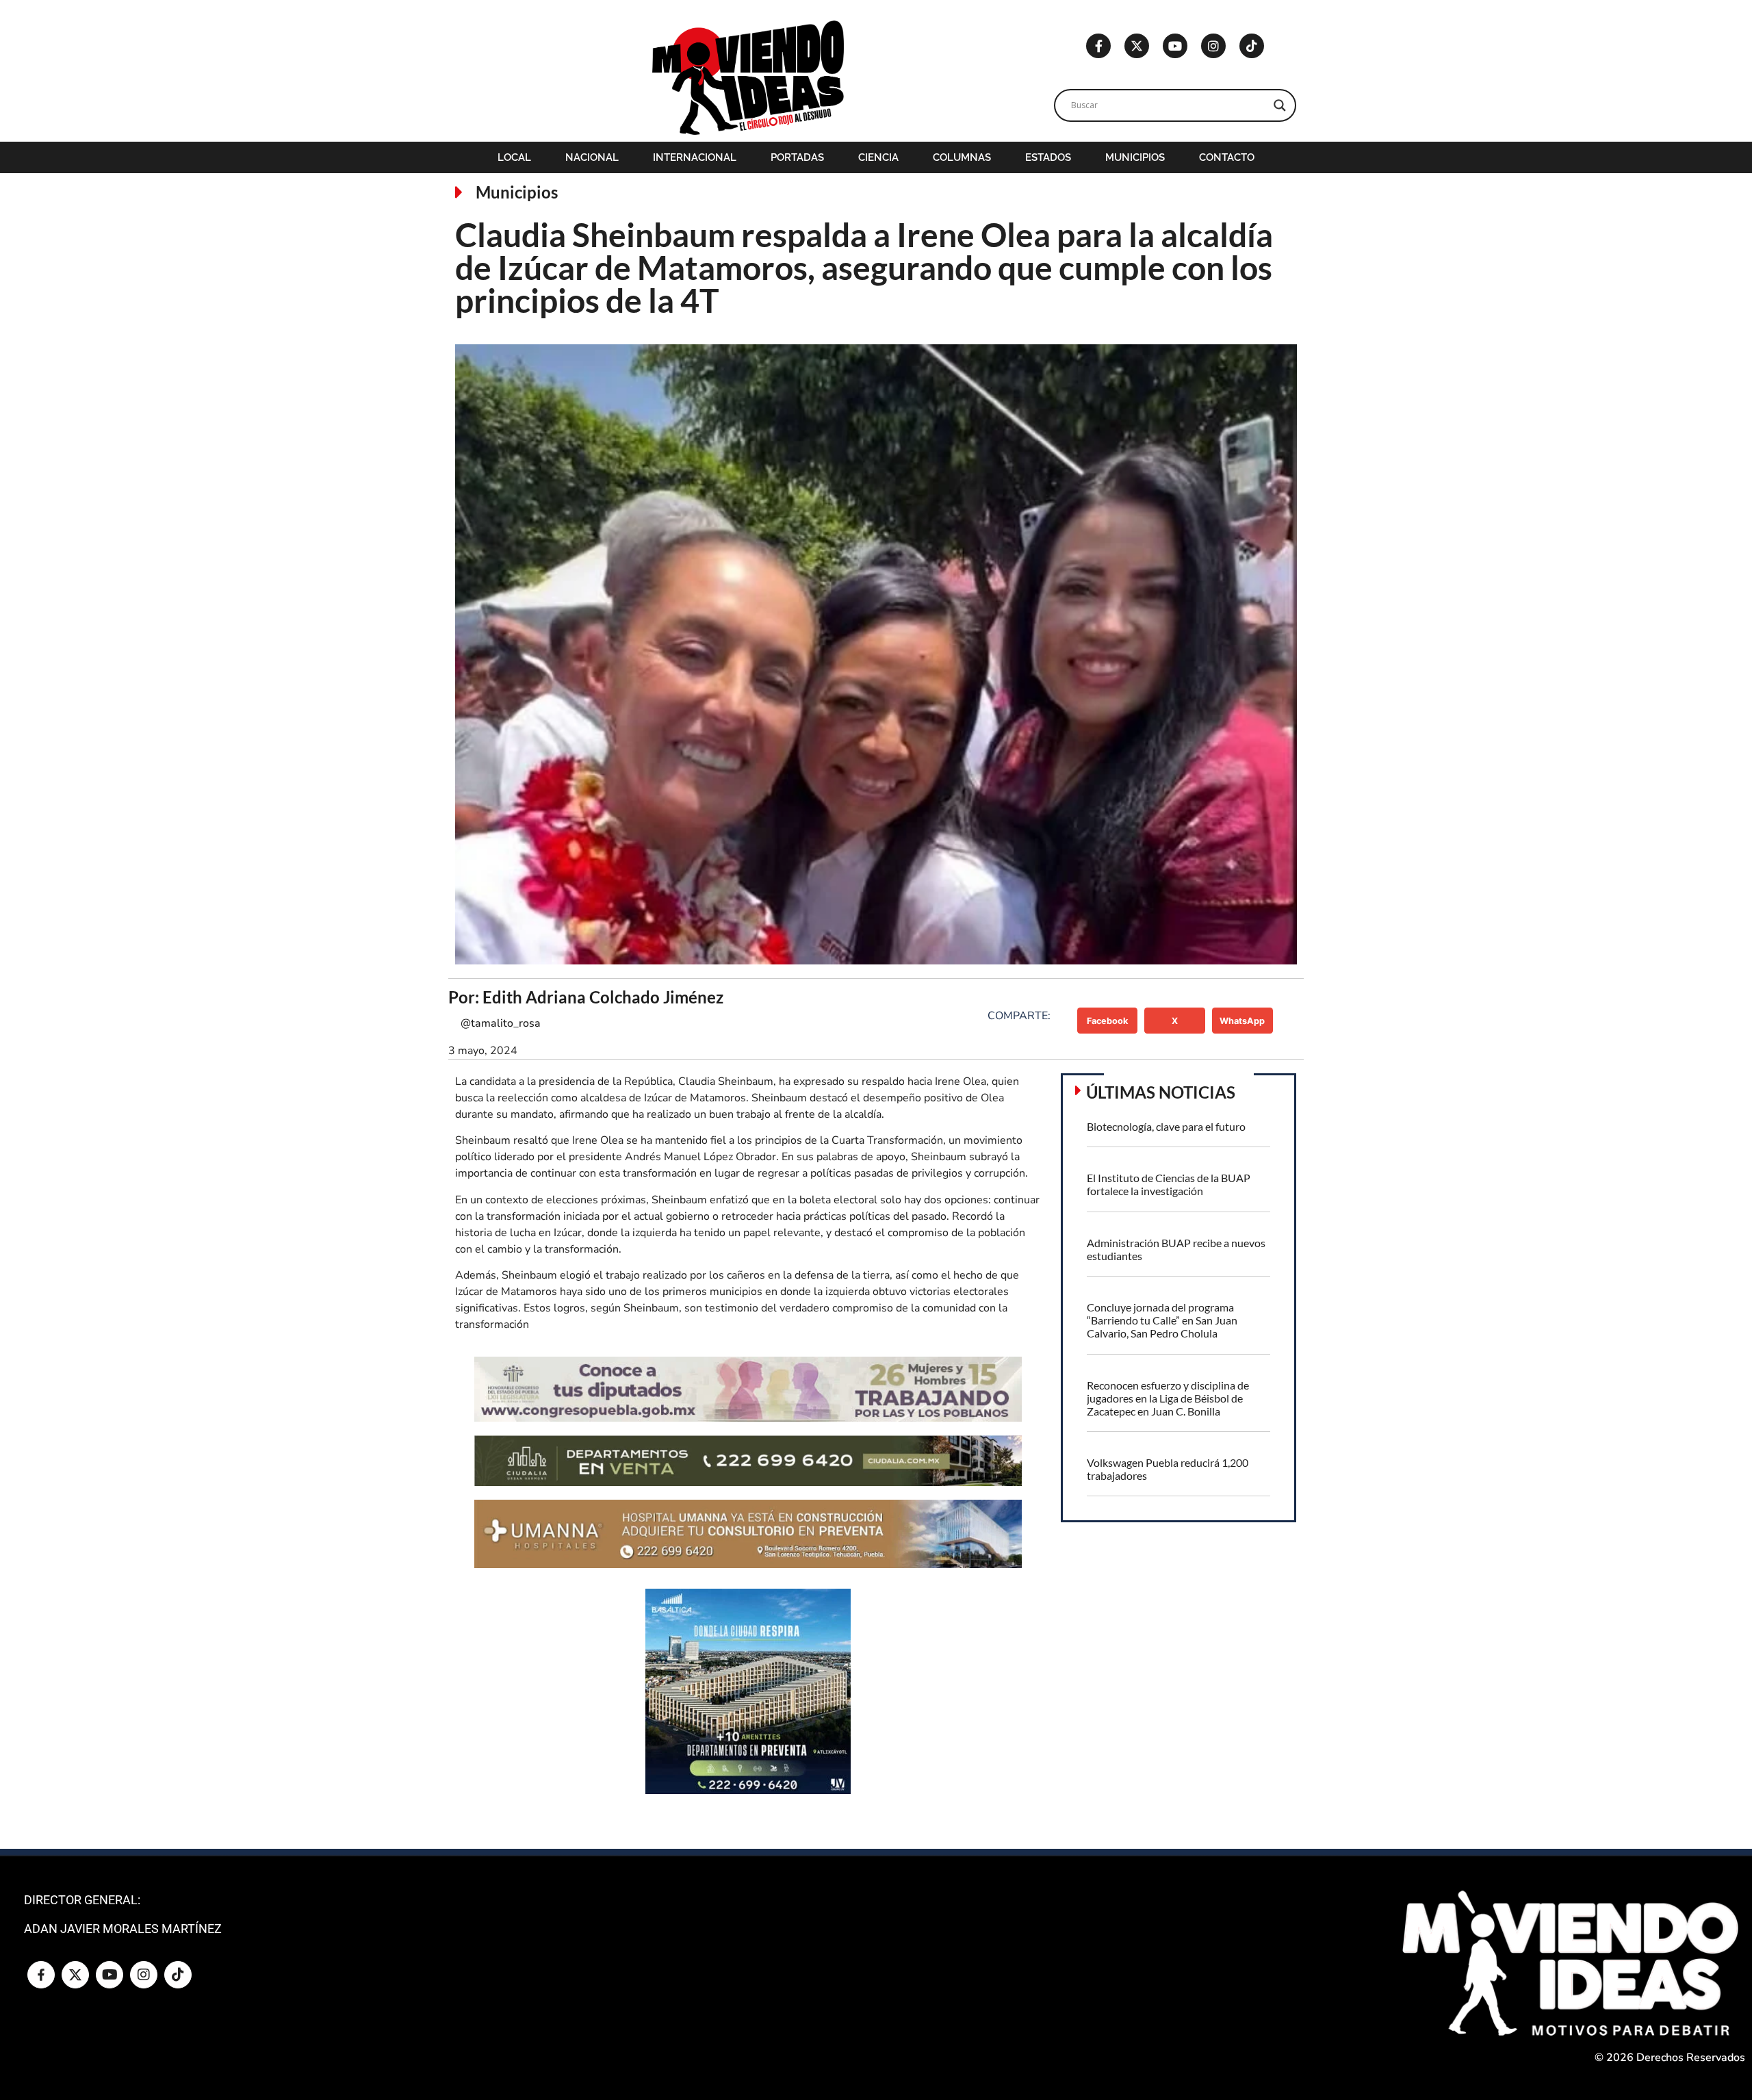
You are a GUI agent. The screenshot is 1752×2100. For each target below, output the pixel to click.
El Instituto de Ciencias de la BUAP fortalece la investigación (1169, 1184)
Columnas (962, 157)
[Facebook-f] (1098, 46)
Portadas (797, 157)
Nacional (592, 157)
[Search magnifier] (1280, 105)
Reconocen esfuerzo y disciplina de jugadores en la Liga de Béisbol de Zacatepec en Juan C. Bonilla (1168, 1398)
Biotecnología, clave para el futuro (1166, 1126)
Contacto (1227, 157)
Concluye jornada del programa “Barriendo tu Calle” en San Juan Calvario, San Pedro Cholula (1162, 1320)
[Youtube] (1175, 46)
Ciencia (878, 157)
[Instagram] (1213, 46)
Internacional (695, 157)
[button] (1108, 1021)
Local (514, 157)
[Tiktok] (1252, 46)
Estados (1048, 157)
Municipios (1135, 157)
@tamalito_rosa (501, 1023)
